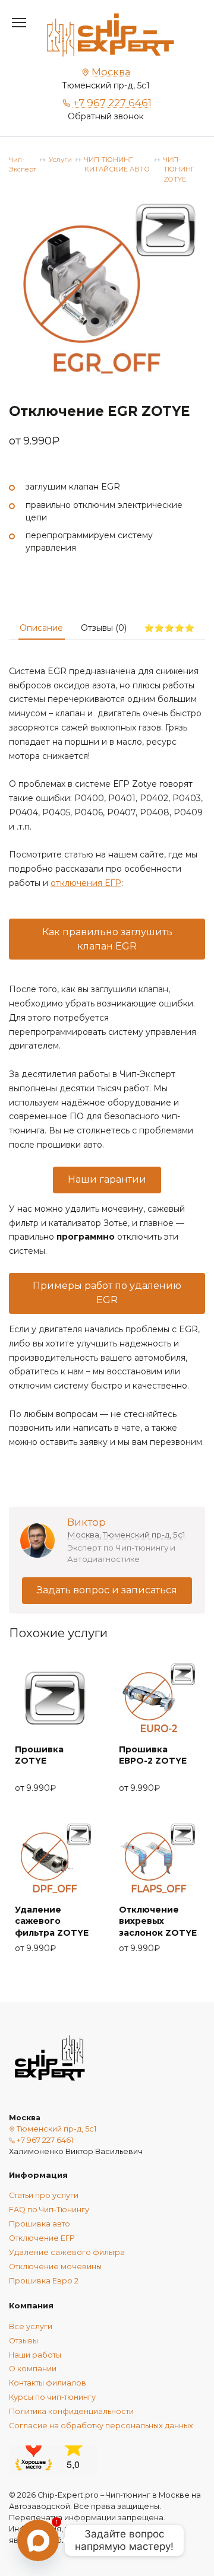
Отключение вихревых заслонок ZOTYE (158, 1921)
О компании (33, 2369)
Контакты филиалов (48, 2383)
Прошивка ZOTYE (39, 1755)
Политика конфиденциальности (71, 2411)
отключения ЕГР (86, 883)
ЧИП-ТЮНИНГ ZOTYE (179, 170)
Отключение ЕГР (42, 2238)
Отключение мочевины (55, 2267)
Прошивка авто (40, 2224)
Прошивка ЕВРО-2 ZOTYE (153, 1755)
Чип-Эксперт (23, 165)
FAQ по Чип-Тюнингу (49, 2210)
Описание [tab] (41, 628)
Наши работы (35, 2355)
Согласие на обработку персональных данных (101, 2426)
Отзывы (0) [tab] (104, 628)
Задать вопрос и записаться (107, 1590)
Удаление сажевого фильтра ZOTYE (52, 1921)
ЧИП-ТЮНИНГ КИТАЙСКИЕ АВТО (117, 165)
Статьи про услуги (44, 2195)
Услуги (60, 160)
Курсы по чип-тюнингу (52, 2397)
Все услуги (31, 2326)
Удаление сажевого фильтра (67, 2252)
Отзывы (23, 2341)
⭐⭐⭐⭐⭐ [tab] (169, 628)
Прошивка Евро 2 (44, 2281)
